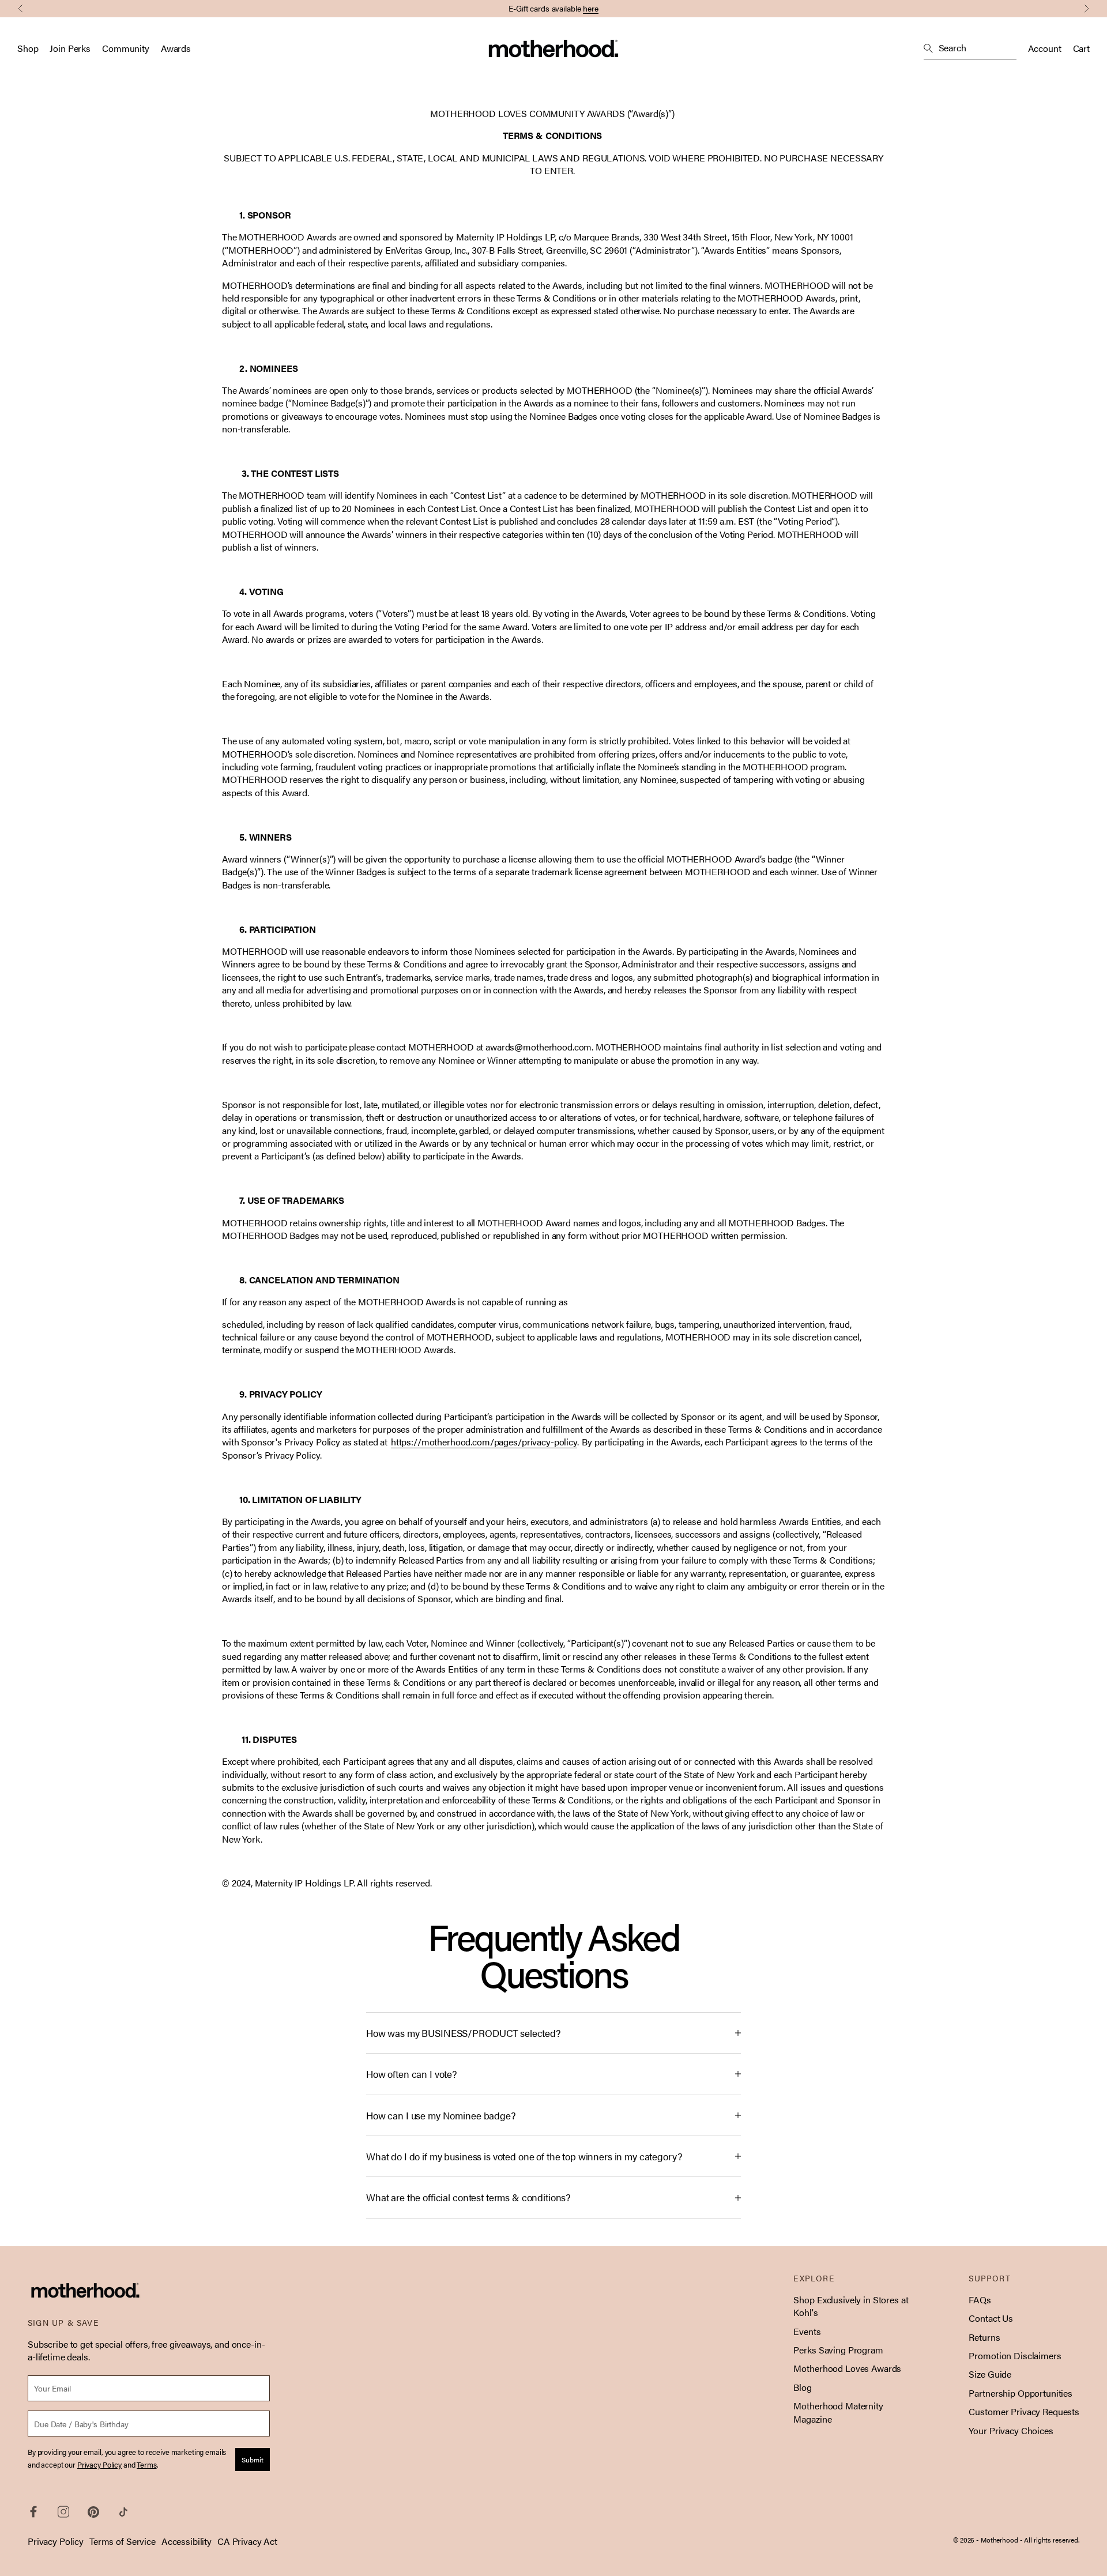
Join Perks (70, 48)
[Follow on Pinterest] (93, 2512)
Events (807, 2331)
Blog (802, 2387)
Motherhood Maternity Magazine (838, 2412)
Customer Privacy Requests (1024, 2411)
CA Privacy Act (247, 2541)
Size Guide (990, 2374)
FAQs (980, 2300)
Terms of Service (123, 2541)
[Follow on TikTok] (123, 2512)
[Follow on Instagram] (63, 2512)
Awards (176, 48)
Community (126, 48)
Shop (28, 48)
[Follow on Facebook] (33, 2512)
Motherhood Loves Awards (847, 2368)
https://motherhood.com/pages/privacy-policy (484, 1442)
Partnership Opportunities (1021, 2393)
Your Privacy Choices (1011, 2430)
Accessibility (187, 2541)
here (591, 8)
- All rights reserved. (1050, 2540)
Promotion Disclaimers (1015, 2355)
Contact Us (991, 2318)
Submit (253, 2460)
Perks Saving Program (838, 2350)
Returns (984, 2337)
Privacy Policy (56, 2541)
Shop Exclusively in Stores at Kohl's (851, 2306)
